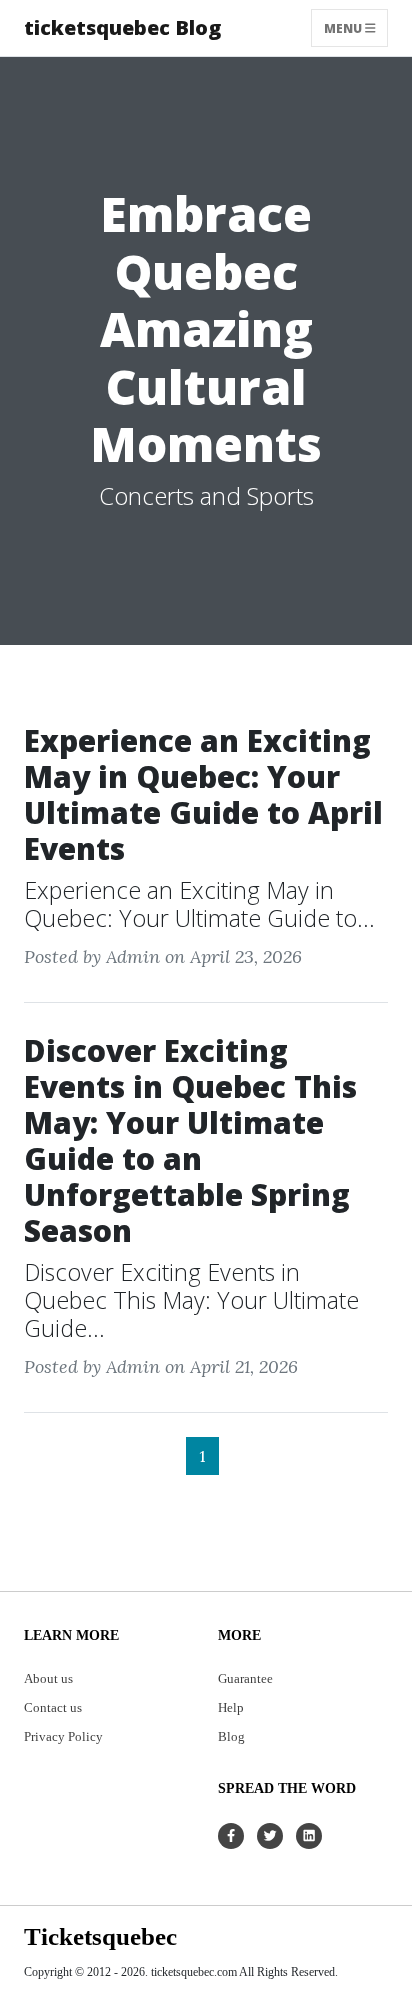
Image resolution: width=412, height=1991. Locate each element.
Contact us (53, 1708)
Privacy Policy (63, 1737)
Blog (231, 1737)
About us (48, 1679)
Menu (344, 27)
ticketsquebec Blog (122, 27)
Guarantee (245, 1679)
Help (231, 1708)
